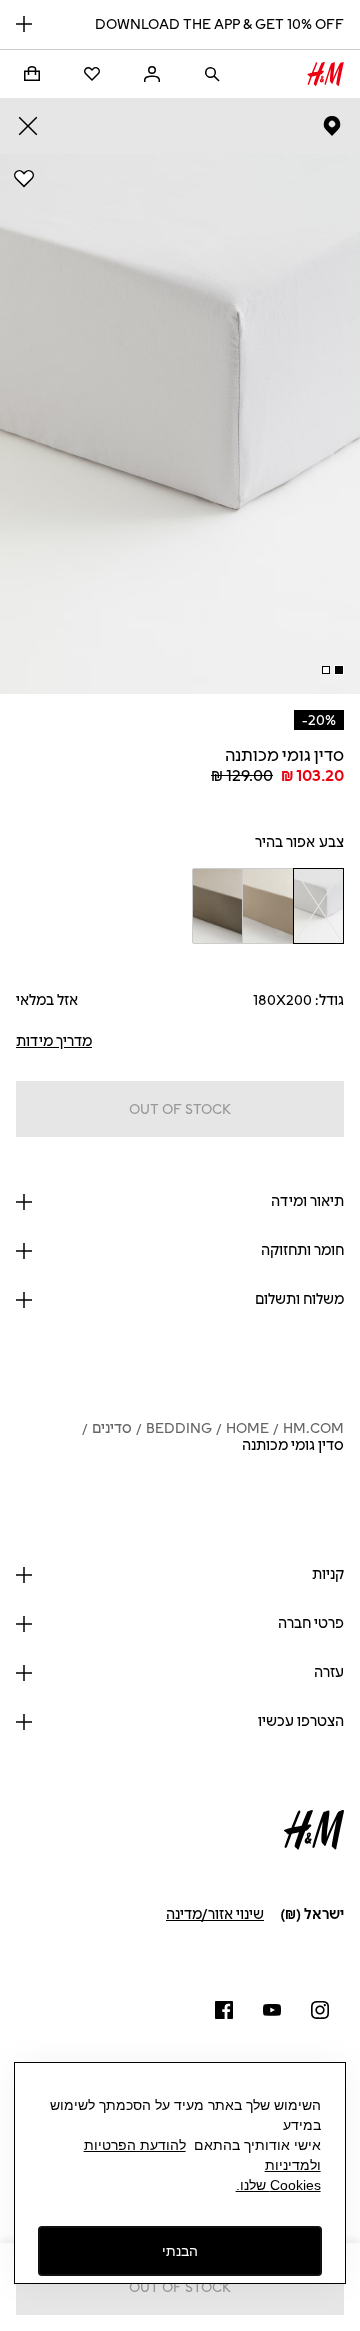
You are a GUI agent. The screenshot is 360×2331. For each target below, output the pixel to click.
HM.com (313, 1428)
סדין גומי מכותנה (293, 1445)
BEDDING (179, 1428)
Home (247, 1428)
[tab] (339, 670)
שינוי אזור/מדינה (215, 1914)
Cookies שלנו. (278, 2185)
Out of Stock (180, 1109)
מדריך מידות (54, 1041)
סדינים (112, 1428)
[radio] (318, 906)
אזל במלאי (47, 1000)
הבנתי (180, 2251)
